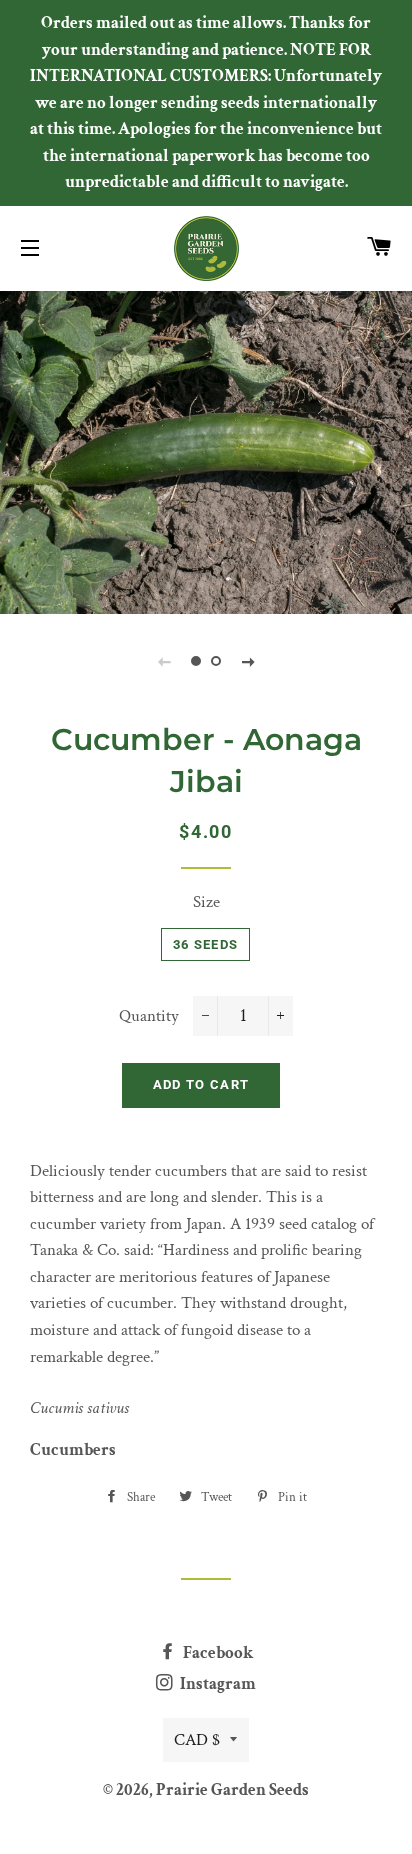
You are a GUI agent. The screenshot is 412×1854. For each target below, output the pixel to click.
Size (206, 902)
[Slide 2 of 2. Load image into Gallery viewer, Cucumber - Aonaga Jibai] (216, 661)
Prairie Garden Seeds (232, 1790)
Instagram (216, 1684)
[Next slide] (248, 661)
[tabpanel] (206, 450)
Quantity (149, 1016)
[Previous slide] (164, 661)
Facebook (216, 1653)
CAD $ (197, 1740)
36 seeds (205, 944)
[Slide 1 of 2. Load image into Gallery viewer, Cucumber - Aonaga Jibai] (196, 661)
